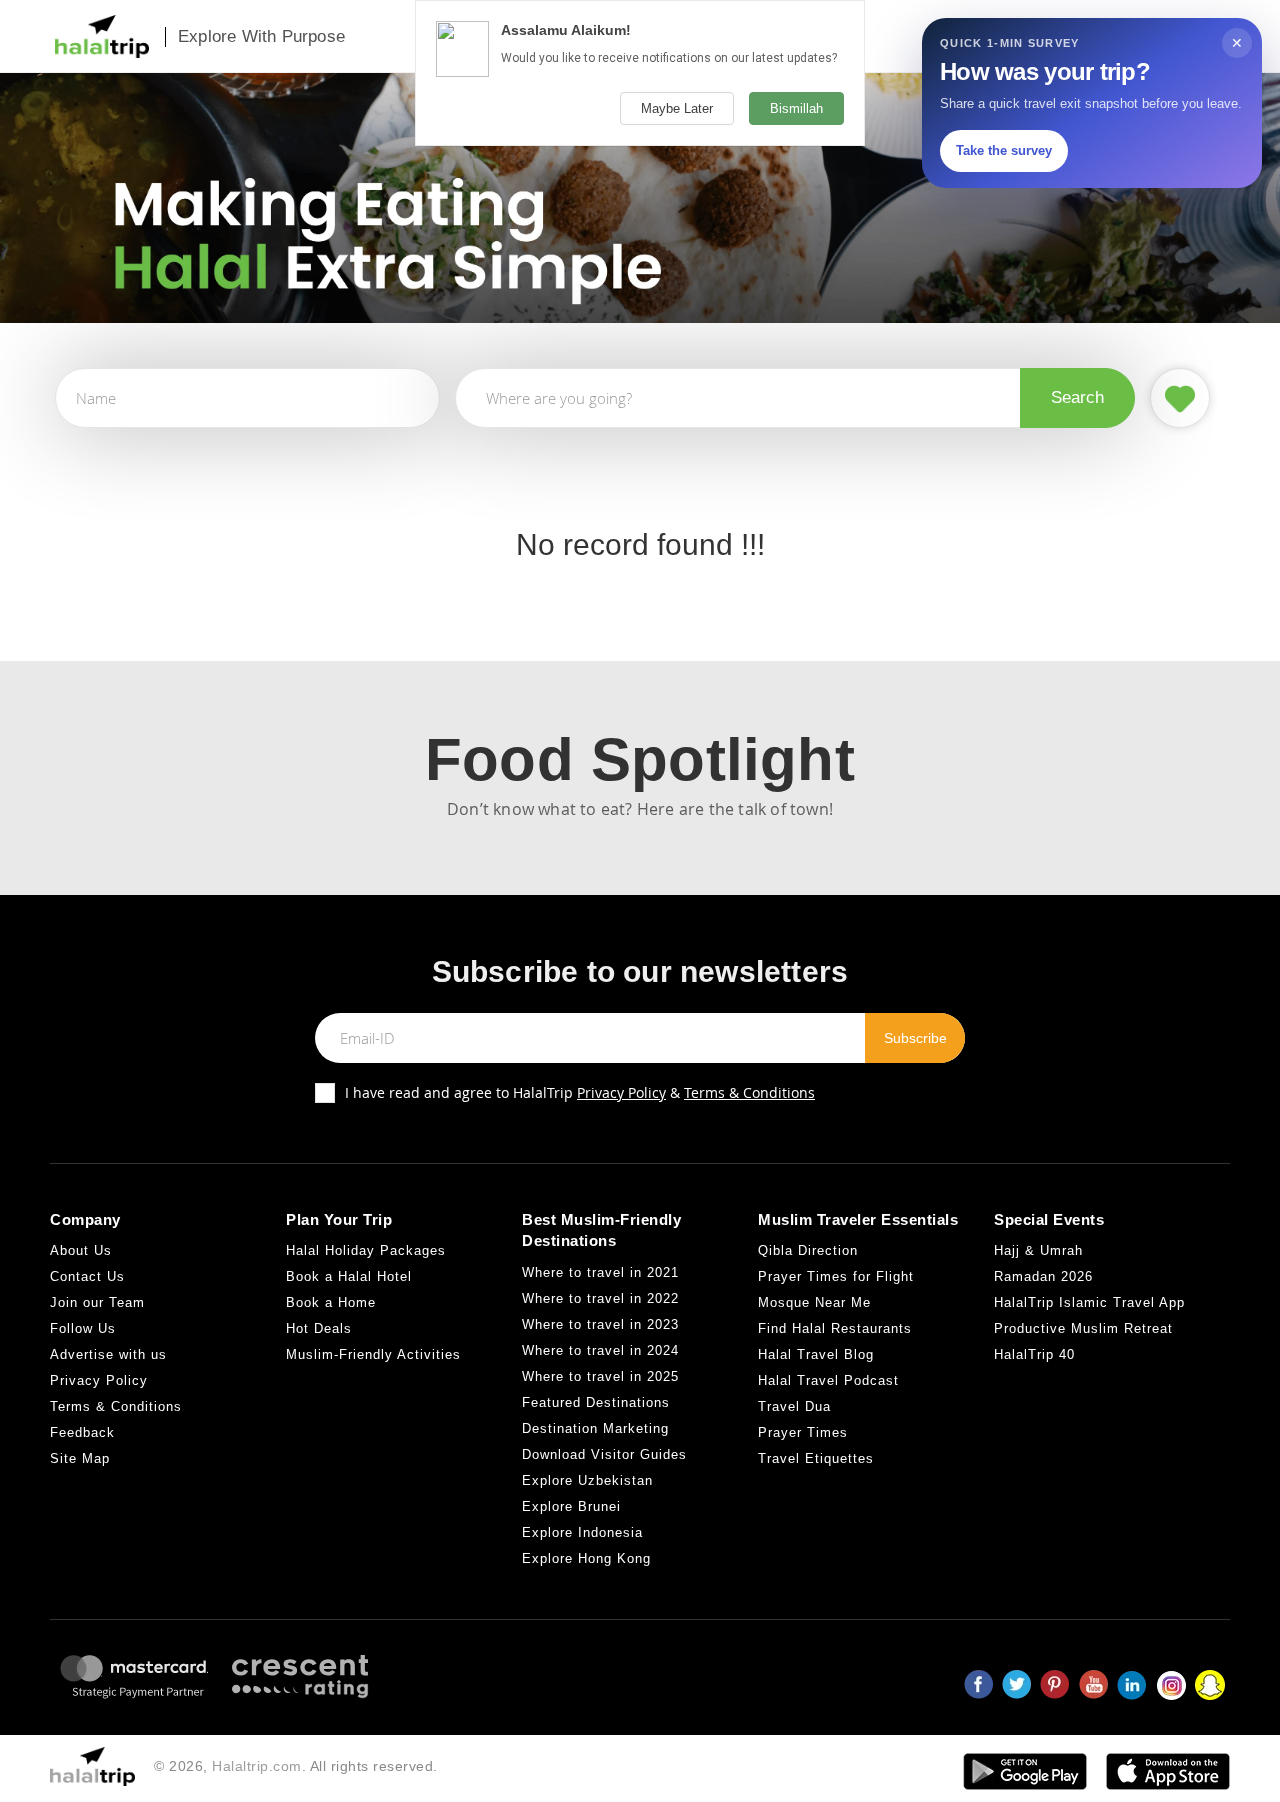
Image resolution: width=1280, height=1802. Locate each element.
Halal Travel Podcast (828, 1380)
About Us (81, 1250)
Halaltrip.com (257, 1766)
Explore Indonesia (582, 1532)
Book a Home (331, 1302)
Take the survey (1004, 150)
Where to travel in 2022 (600, 1298)
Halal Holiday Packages (366, 1250)
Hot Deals (319, 1328)
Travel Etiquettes (816, 1458)
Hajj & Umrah (1038, 1250)
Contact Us (87, 1276)
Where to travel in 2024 (600, 1350)
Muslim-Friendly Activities (373, 1354)
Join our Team (97, 1302)
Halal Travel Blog (816, 1354)
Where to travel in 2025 (600, 1376)
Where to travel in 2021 (600, 1272)
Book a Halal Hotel (349, 1276)
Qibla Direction (808, 1250)
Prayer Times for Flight (836, 1276)
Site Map (80, 1458)
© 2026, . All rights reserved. (296, 1766)
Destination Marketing (595, 1428)
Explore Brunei (571, 1506)
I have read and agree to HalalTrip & (580, 1092)
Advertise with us (108, 1354)
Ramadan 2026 (1043, 1276)
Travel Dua (794, 1406)
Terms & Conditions (749, 1092)
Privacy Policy (621, 1092)
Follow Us (83, 1328)
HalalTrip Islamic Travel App (1089, 1302)
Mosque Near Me (814, 1302)
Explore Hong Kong (586, 1558)
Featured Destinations (596, 1402)
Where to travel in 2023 (600, 1324)
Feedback (82, 1432)
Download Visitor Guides (604, 1454)
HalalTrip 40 (1034, 1354)
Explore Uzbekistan (587, 1480)
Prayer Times (803, 1432)
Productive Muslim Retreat (1083, 1328)
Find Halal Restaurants (835, 1328)
